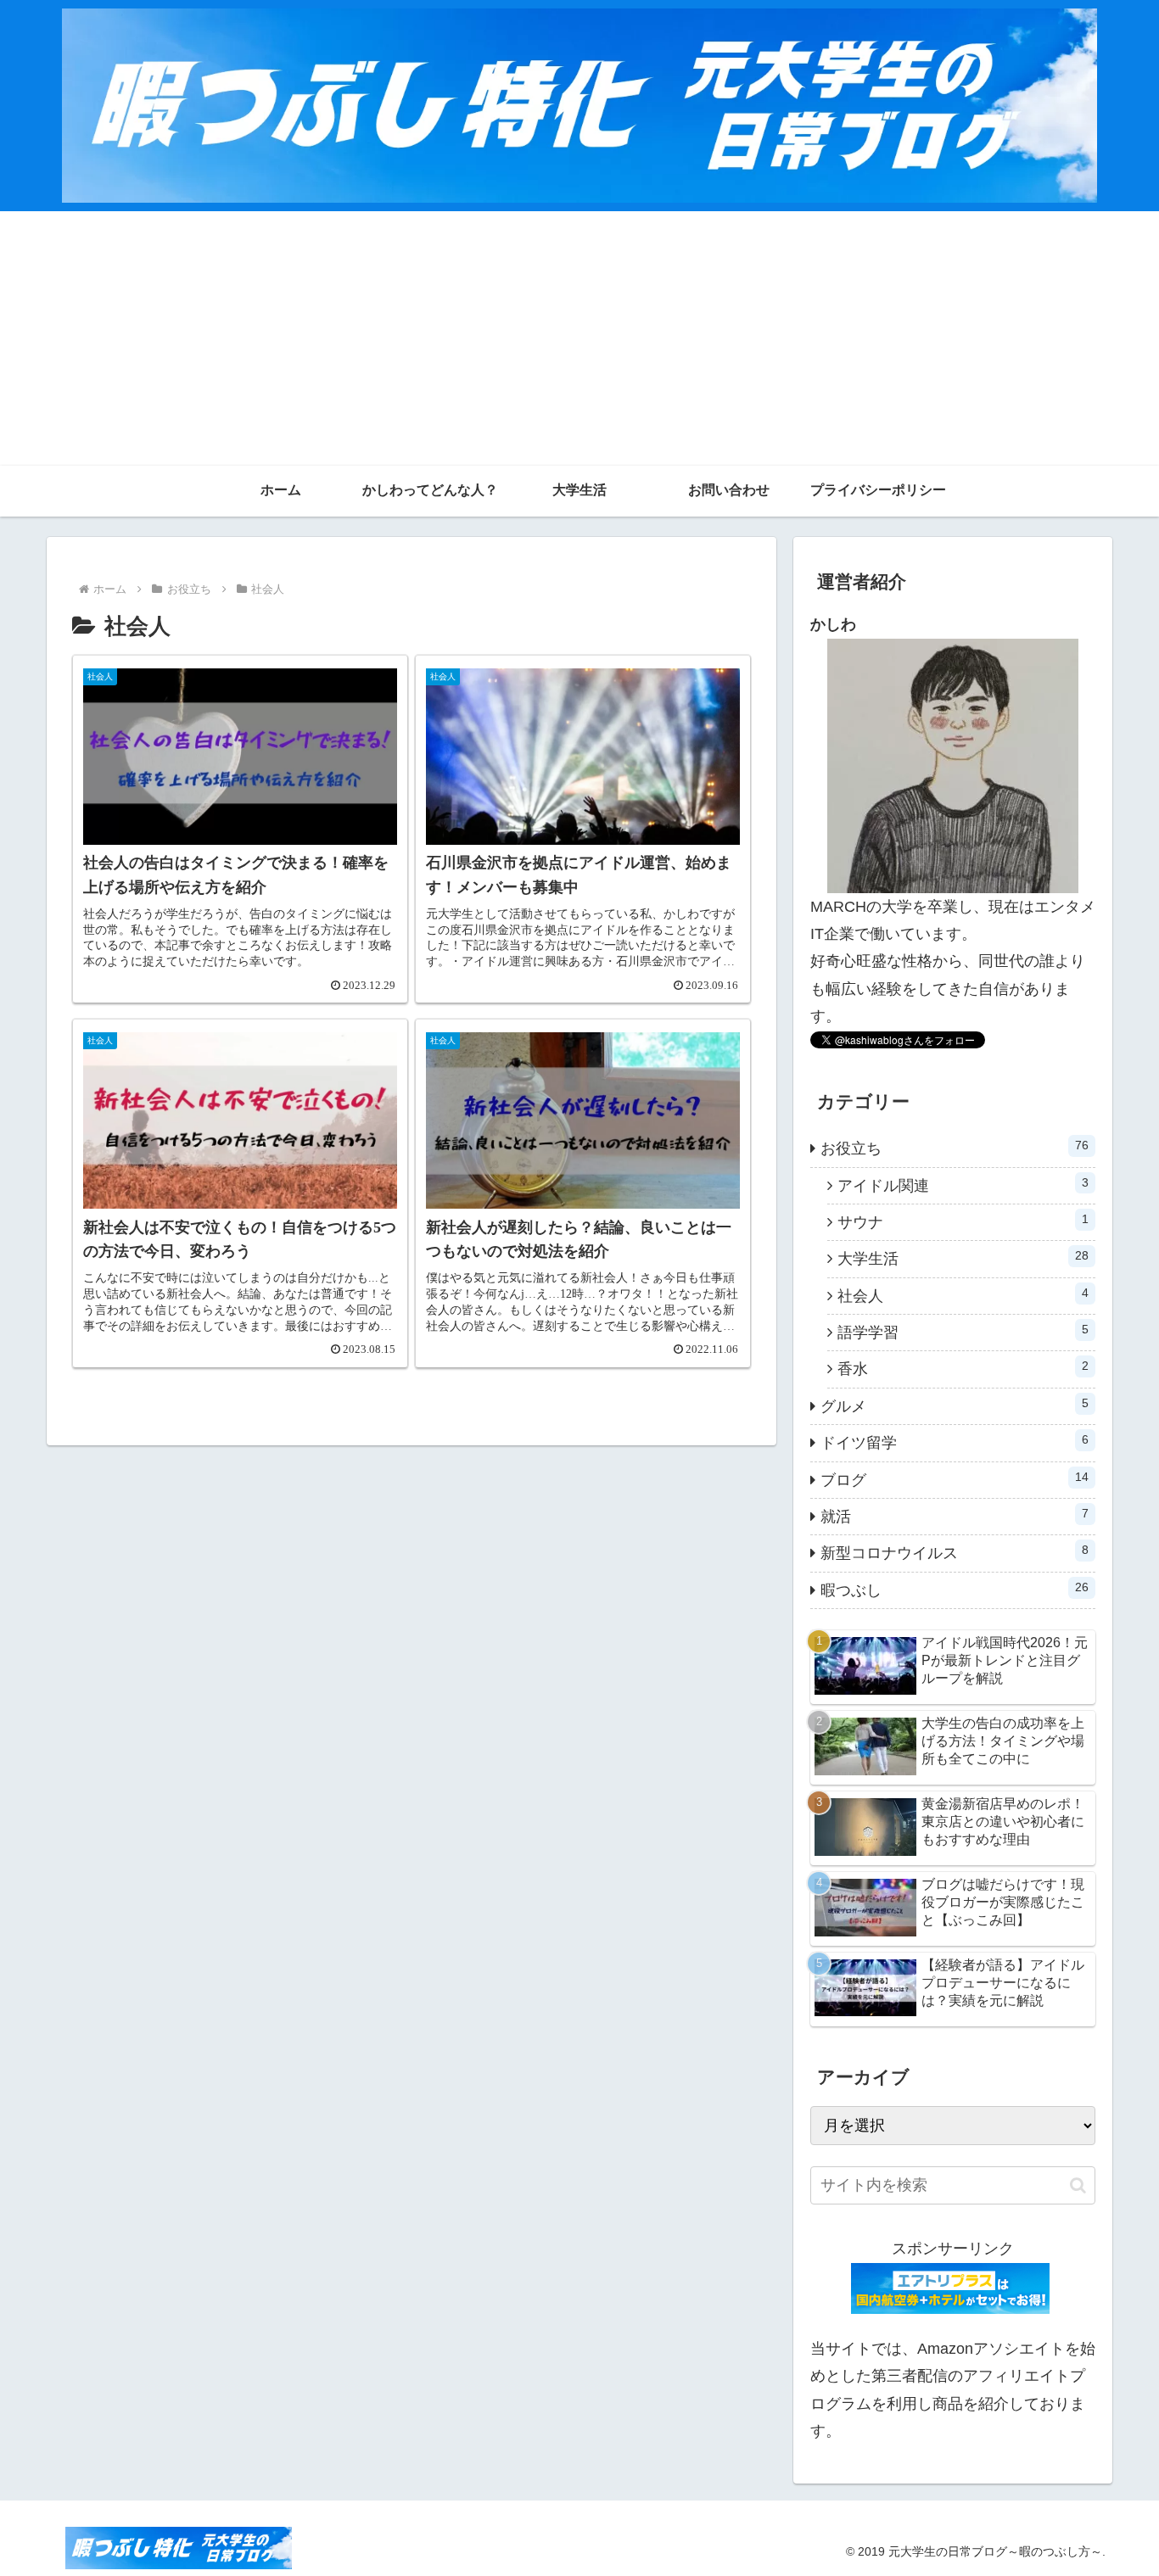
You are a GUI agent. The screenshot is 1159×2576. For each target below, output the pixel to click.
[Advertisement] (579, 338)
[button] (1078, 2185)
